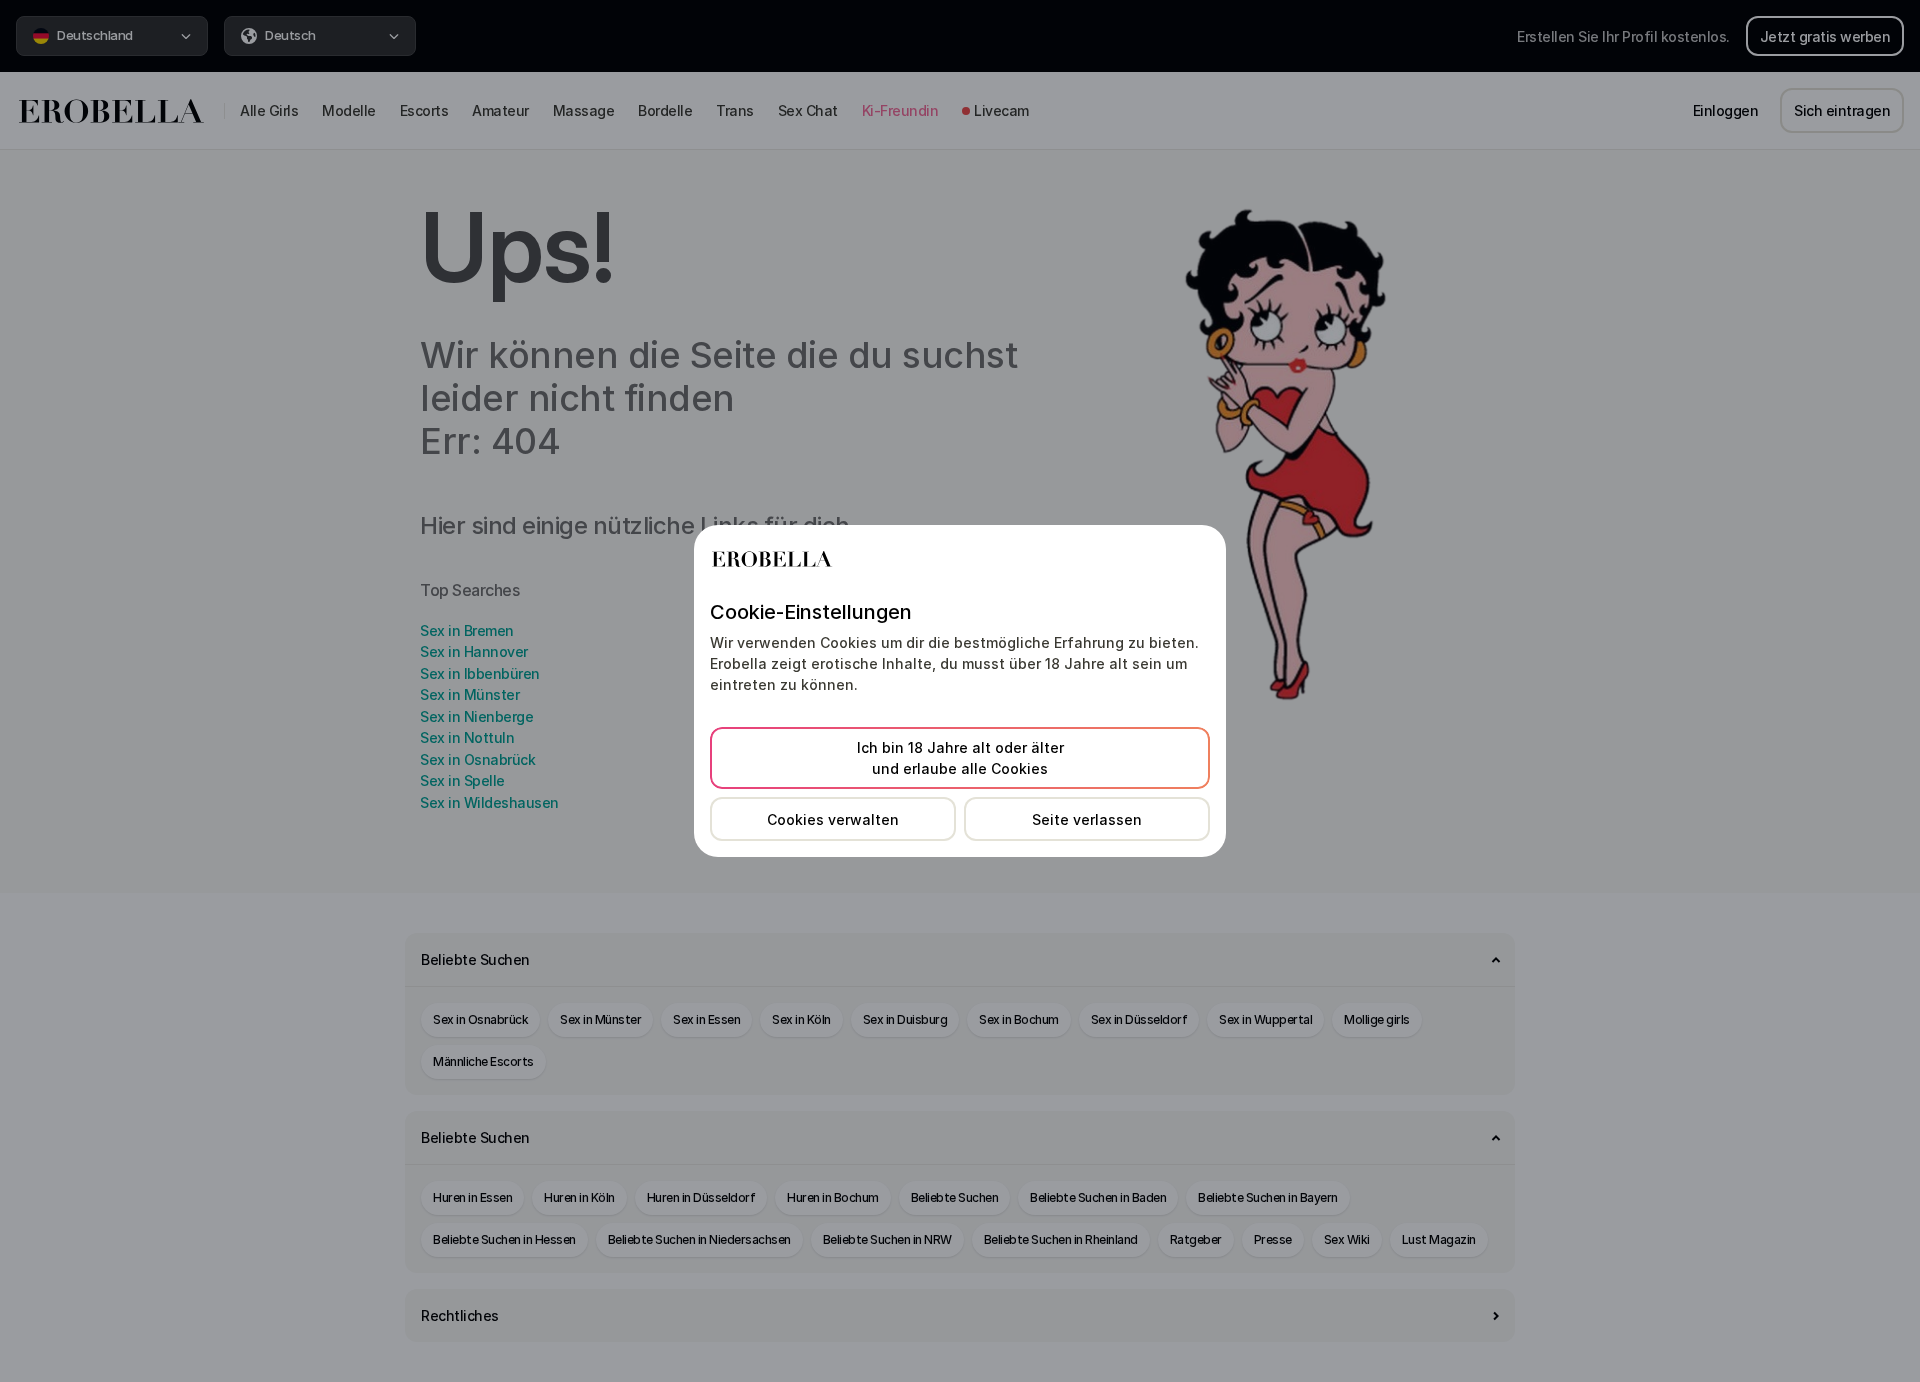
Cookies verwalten (833, 819)
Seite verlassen (1087, 819)
